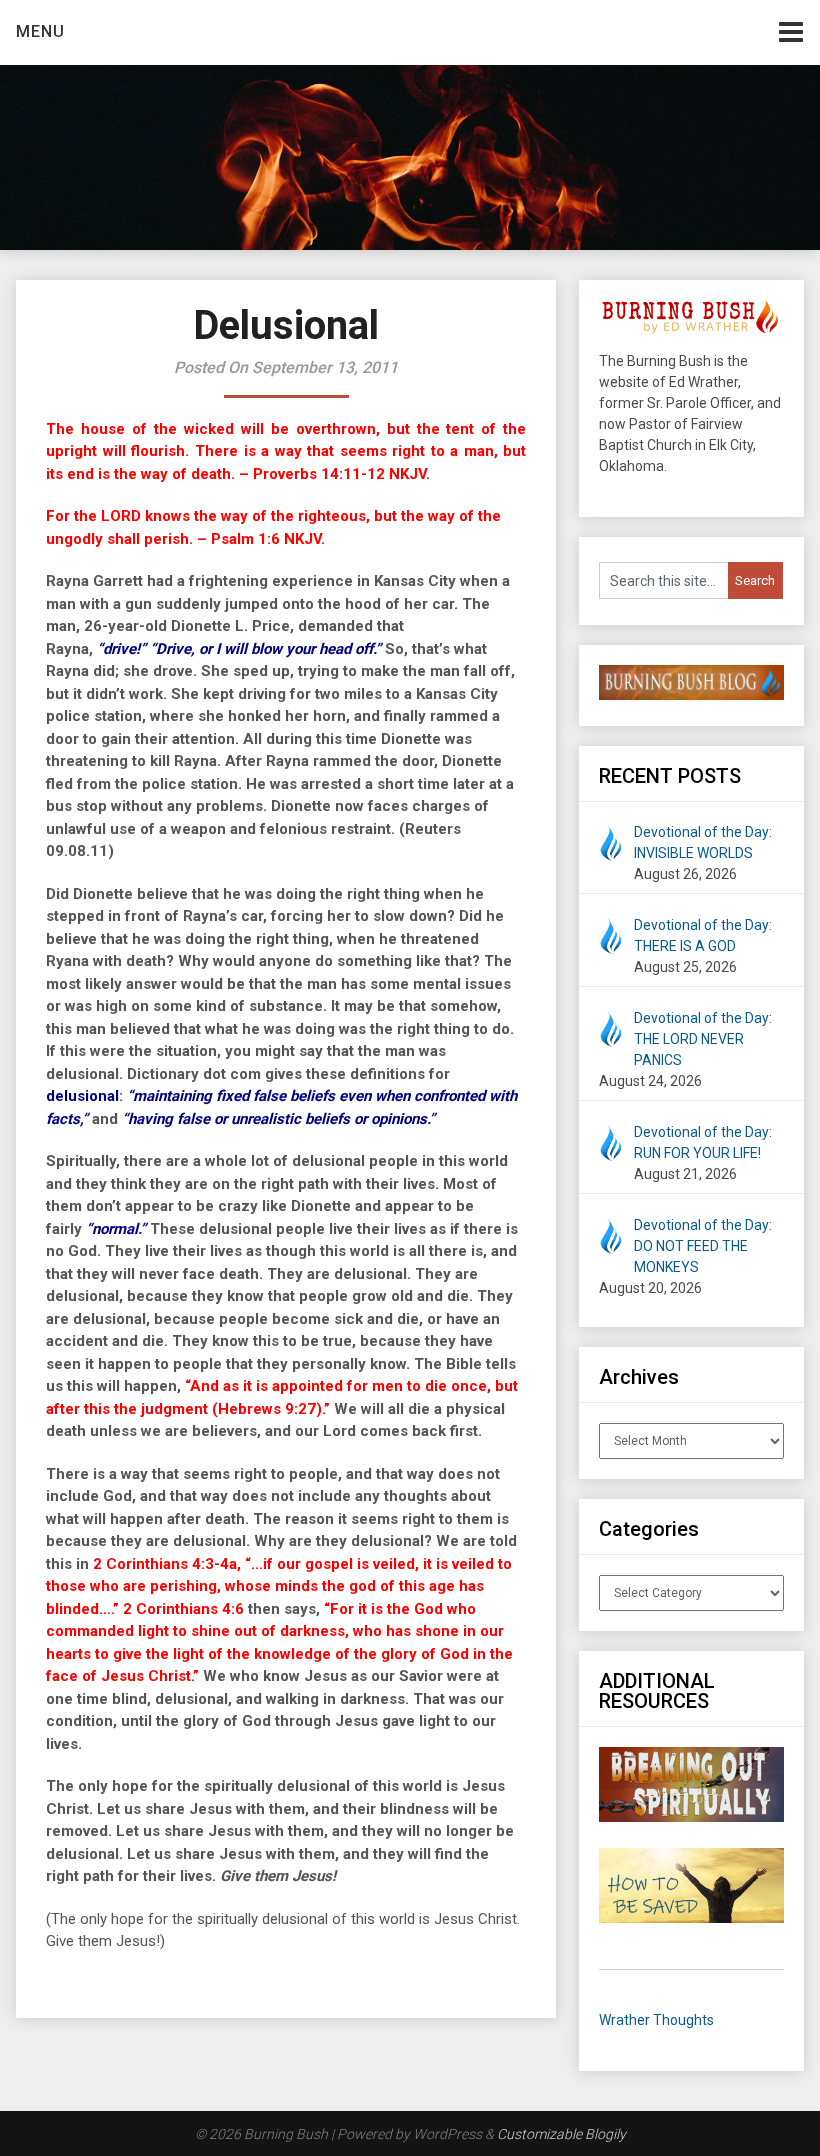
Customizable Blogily (561, 2134)
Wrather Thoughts (656, 2020)
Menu (40, 31)
